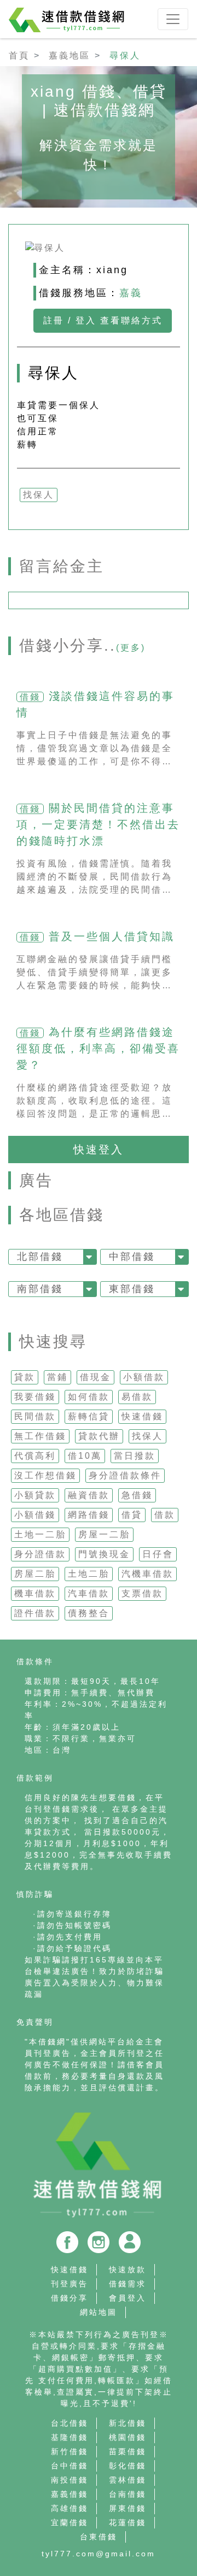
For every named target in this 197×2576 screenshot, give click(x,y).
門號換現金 (104, 1554)
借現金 (95, 1377)
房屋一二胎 (104, 1534)
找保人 (147, 1436)
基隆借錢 (69, 2437)
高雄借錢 (69, 2508)
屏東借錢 (128, 2508)
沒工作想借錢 (45, 1475)
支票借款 (142, 1593)
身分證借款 (40, 1554)
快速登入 (99, 1150)
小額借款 (144, 1377)
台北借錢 (69, 2423)
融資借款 (89, 1495)
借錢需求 (128, 2284)
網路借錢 (89, 1515)
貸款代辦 (99, 1436)
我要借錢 (35, 1397)
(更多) (131, 648)
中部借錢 (132, 1257)
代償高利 (35, 1456)
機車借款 (35, 1593)
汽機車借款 (147, 1574)
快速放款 (128, 2270)
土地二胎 (89, 1574)
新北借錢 (128, 2423)
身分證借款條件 (125, 1475)
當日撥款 (135, 1456)
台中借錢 (69, 2466)
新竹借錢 (69, 2451)
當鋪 (57, 1377)
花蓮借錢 (128, 2522)
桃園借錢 (128, 2437)
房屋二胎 (35, 1574)
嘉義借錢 (69, 2494)
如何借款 (89, 1397)
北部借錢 (40, 1257)
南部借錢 (40, 1289)
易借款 (137, 1397)
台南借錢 (128, 2494)
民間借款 (35, 1416)
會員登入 (128, 2298)
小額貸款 (35, 1495)
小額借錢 (35, 1515)
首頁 (19, 55)
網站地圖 (99, 2312)
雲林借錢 (128, 2480)
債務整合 (89, 1613)
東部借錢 (132, 1289)
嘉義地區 (69, 55)
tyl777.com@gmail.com (99, 2554)
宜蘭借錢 (69, 2522)
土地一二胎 (40, 1534)
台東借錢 (99, 2537)
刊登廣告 (69, 2284)
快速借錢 (142, 1416)
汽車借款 (89, 1593)
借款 (165, 1515)
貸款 (25, 1377)
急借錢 (137, 1495)
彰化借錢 (128, 2466)
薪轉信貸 (89, 1416)
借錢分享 (69, 2298)
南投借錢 (69, 2480)
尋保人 (125, 55)
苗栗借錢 (128, 2451)
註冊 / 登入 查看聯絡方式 (103, 320)
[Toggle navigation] (173, 19)
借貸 (132, 1515)
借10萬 (85, 1456)
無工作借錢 (40, 1436)
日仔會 (158, 1554)
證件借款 (35, 1613)
